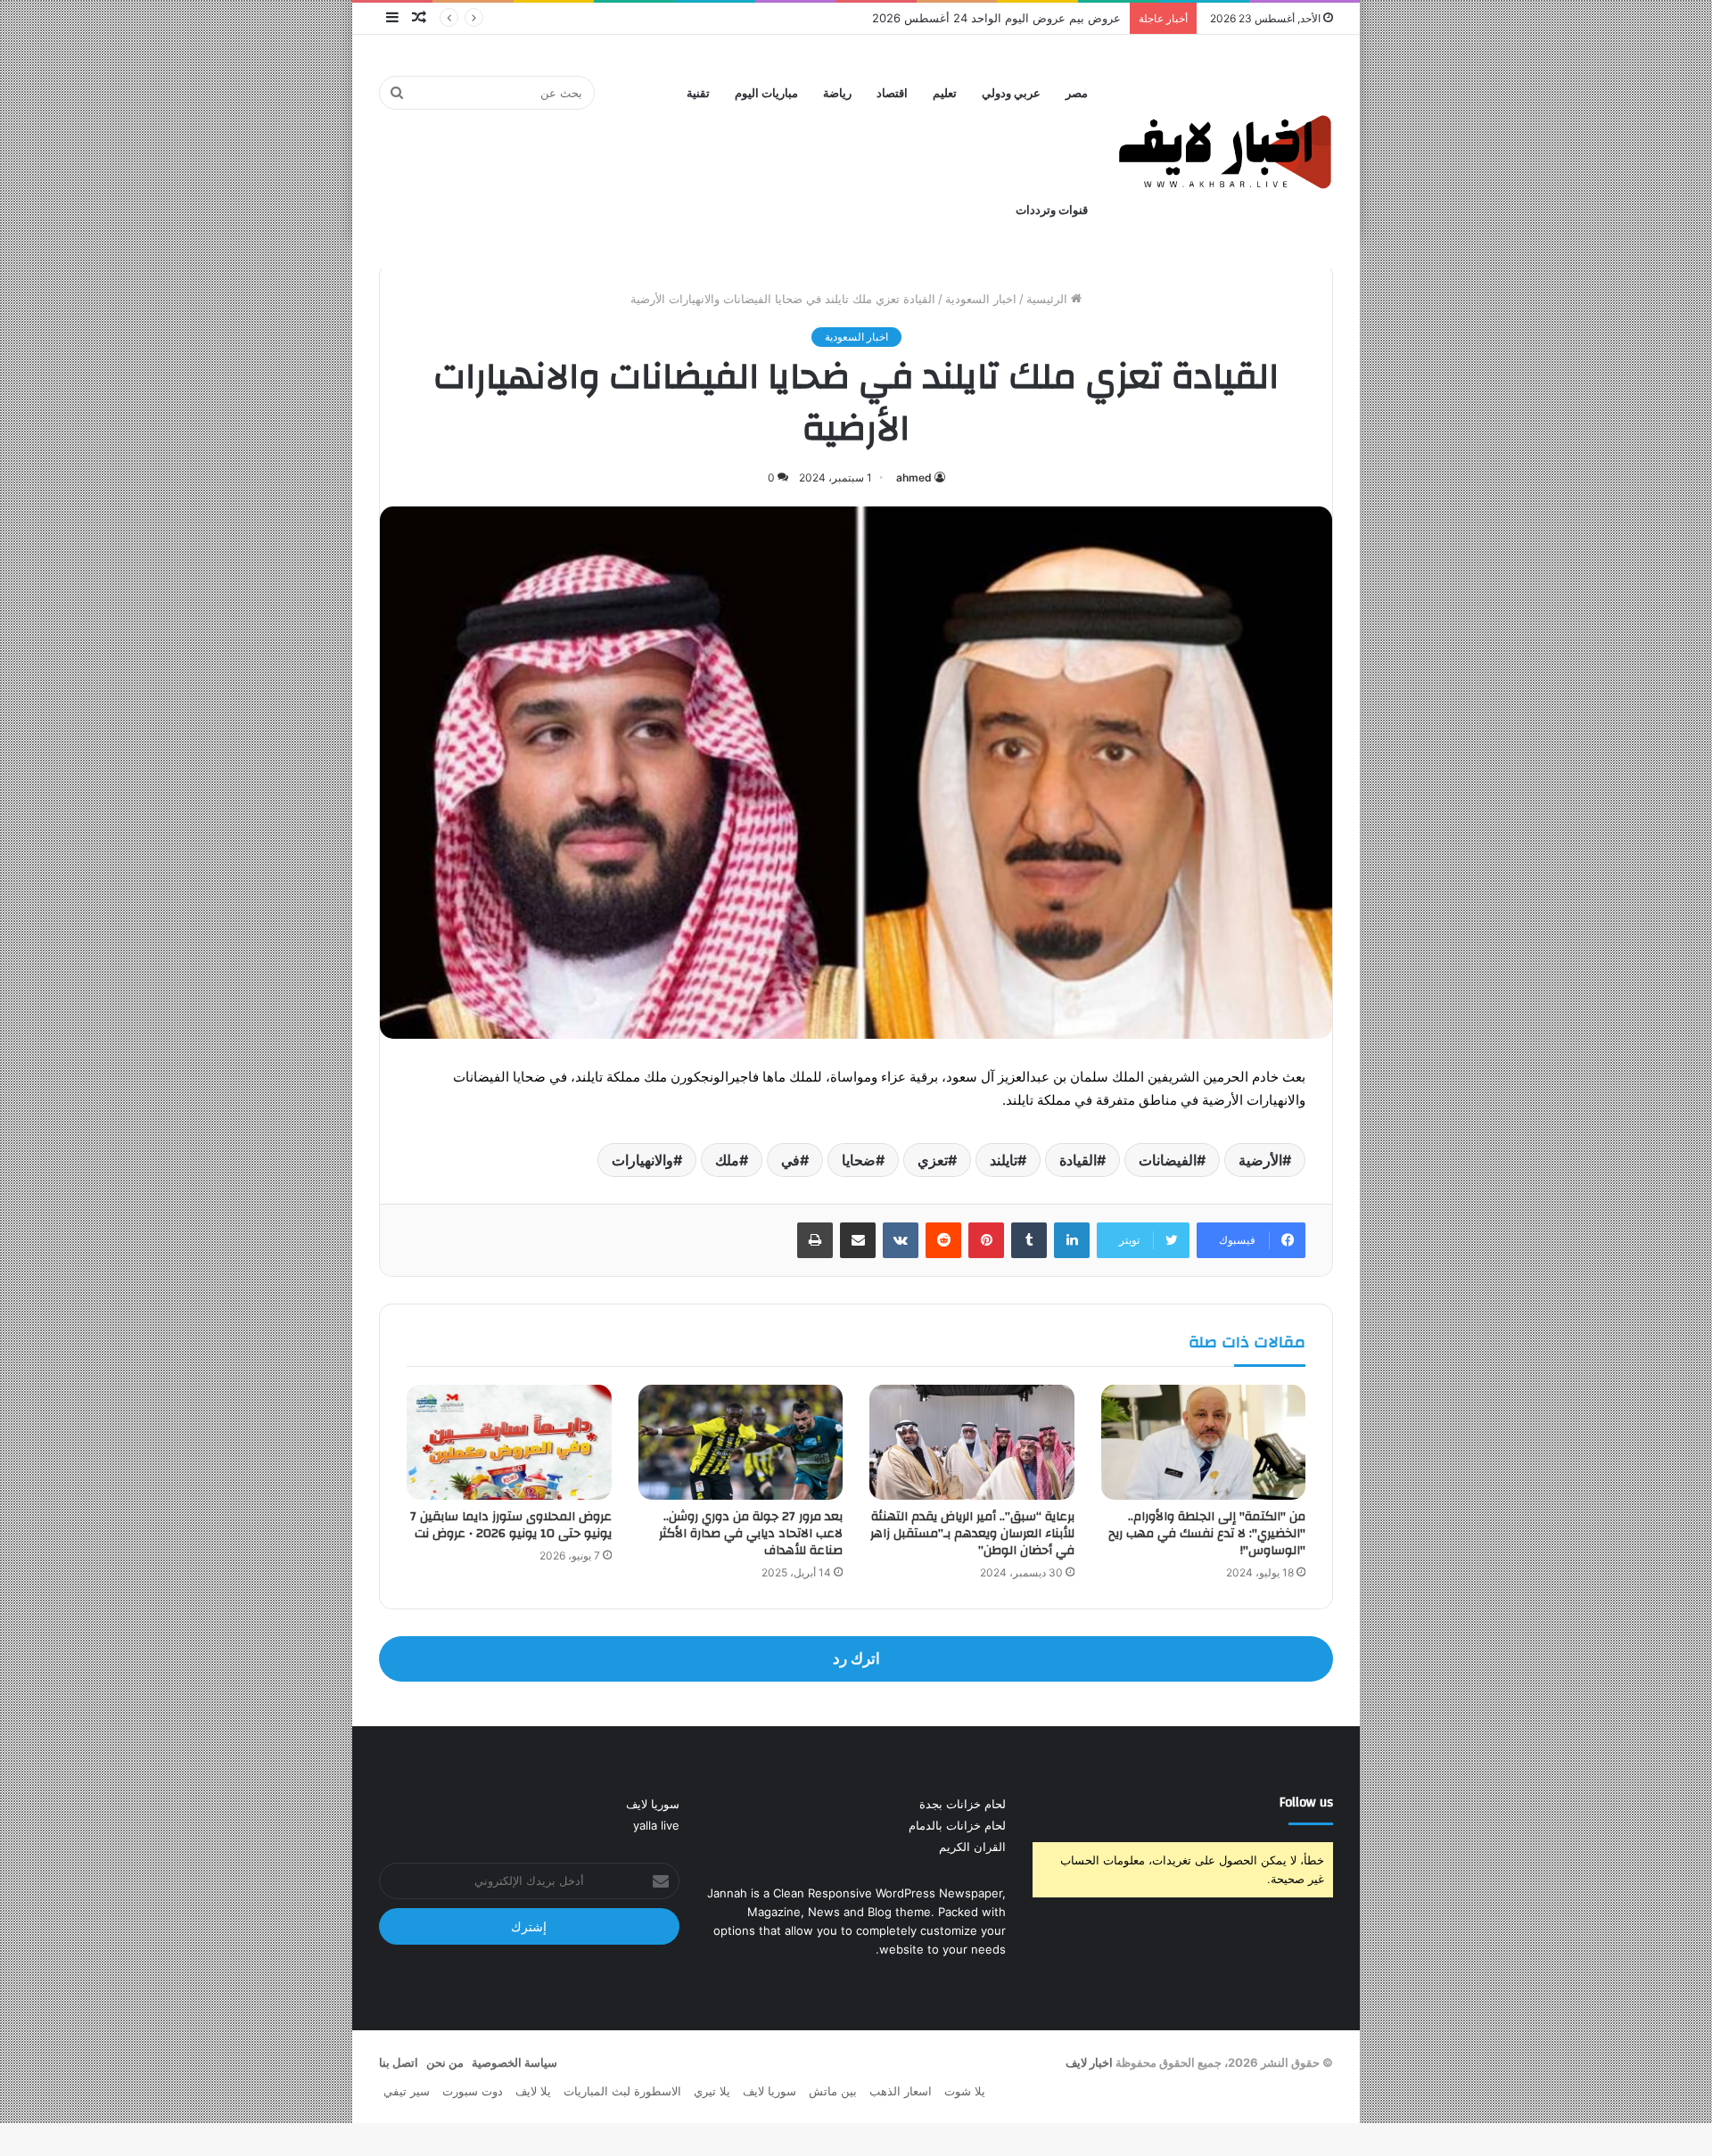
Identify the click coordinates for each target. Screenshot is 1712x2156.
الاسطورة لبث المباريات (622, 2091)
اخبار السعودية (981, 299)
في (790, 1160)
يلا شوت (965, 2091)
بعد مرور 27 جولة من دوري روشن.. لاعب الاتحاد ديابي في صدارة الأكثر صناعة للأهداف (751, 1534)
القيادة (1078, 1160)
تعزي (933, 1160)
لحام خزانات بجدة (963, 1804)
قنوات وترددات (1052, 210)
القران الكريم (972, 1847)
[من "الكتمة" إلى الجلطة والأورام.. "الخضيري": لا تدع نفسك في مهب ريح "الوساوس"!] (1204, 1442)
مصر (1077, 93)
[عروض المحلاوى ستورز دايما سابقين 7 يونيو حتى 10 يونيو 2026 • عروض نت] (509, 1442)
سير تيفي (407, 2091)
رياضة (837, 93)
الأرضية (1260, 1160)
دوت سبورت (473, 2091)
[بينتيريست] (986, 1240)
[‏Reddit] (943, 1240)
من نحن (445, 2062)
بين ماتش (833, 2091)
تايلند (1004, 1160)
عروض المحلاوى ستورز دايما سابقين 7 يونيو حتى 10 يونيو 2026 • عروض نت (511, 1525)
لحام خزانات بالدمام (957, 1825)
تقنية (698, 93)
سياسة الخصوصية (514, 2062)
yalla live (656, 1825)
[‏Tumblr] (1029, 1240)
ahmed (914, 477)
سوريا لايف (653, 1804)
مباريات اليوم (766, 93)
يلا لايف (533, 2091)
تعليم (945, 93)
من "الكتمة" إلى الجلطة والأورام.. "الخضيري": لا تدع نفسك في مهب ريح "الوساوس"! (1207, 1534)
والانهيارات (642, 1160)
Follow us (1306, 1802)
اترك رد (856, 1658)
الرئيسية (1049, 299)
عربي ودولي (1011, 93)
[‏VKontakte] (901, 1240)
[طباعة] (815, 1240)
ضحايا (859, 1160)
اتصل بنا (399, 2062)
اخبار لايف (1089, 2062)
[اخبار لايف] (1226, 151)
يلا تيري (712, 2091)
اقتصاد (892, 93)
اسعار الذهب (901, 2091)
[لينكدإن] (1072, 1240)
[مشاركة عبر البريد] (858, 1240)
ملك (727, 1160)
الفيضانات (1168, 1160)
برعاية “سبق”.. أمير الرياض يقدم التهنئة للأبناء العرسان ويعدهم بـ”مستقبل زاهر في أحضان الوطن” (972, 1534)
